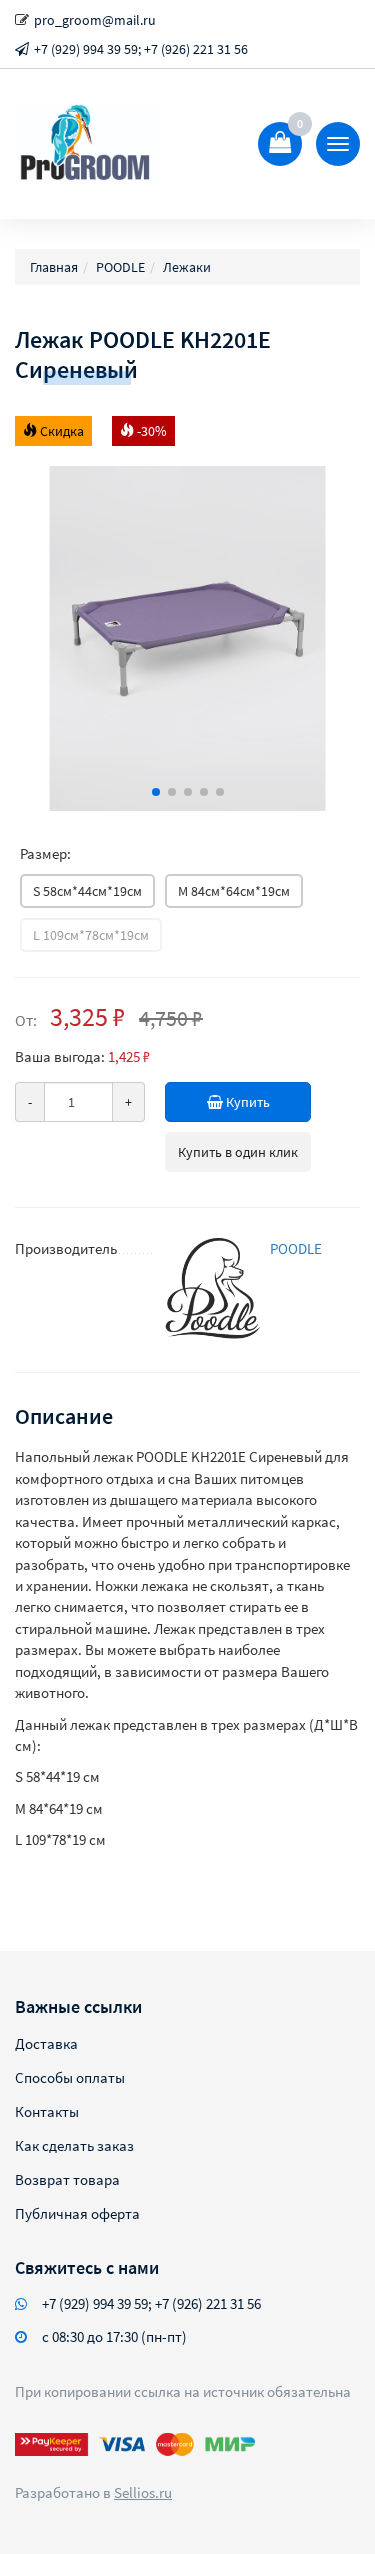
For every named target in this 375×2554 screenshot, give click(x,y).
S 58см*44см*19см (87, 891)
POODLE (296, 1248)
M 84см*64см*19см (234, 891)
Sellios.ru (143, 2492)
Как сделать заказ (74, 2145)
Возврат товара (67, 2179)
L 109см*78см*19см (91, 935)
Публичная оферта (77, 2213)
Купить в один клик (238, 1152)
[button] (156, 792)
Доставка (46, 2043)
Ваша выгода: (60, 1056)
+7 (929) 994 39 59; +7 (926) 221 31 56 (141, 49)
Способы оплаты (70, 2077)
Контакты (47, 2111)
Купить (246, 1102)
